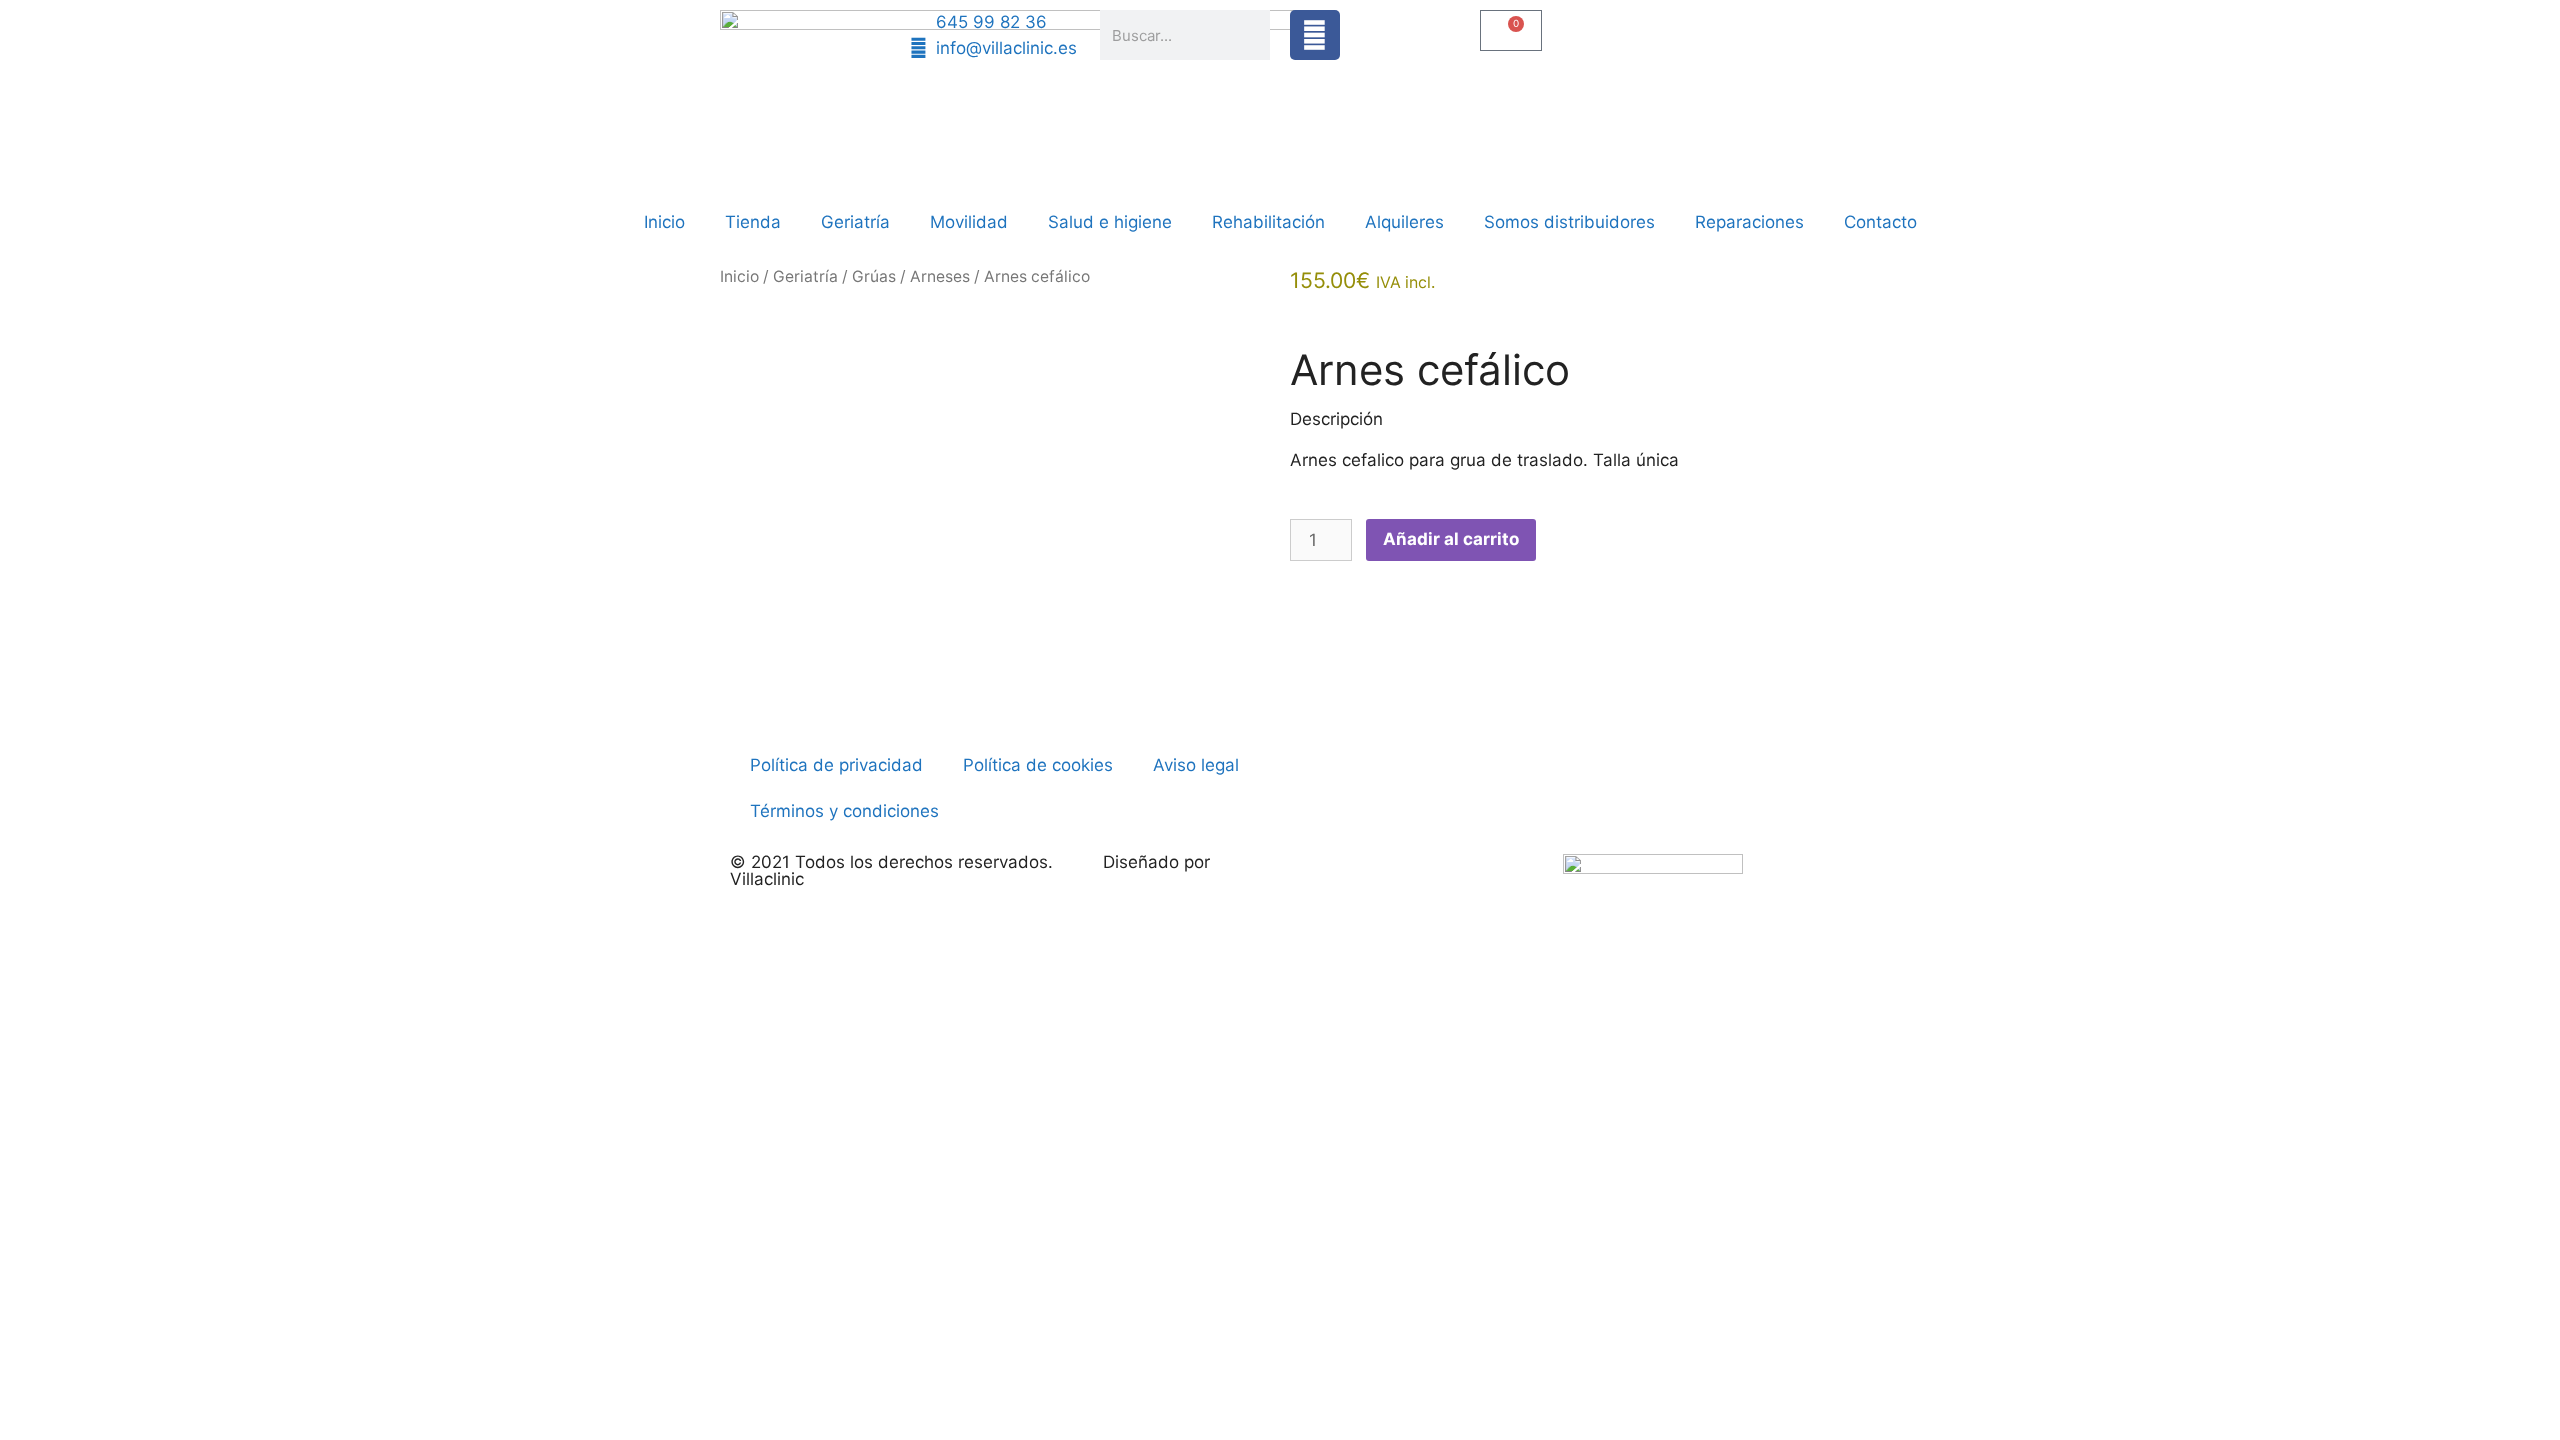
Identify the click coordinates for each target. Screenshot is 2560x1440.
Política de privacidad (836, 765)
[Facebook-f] (1315, 35)
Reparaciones (1749, 222)
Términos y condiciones (844, 811)
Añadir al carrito (1451, 539)
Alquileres (1404, 222)
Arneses (940, 276)
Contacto (1880, 222)
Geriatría (855, 222)
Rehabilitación (1268, 222)
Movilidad (969, 222)
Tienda (753, 222)
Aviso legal (1196, 765)
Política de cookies (1038, 765)
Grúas (874, 276)
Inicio (664, 222)
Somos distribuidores (1569, 222)
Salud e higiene (1110, 222)
